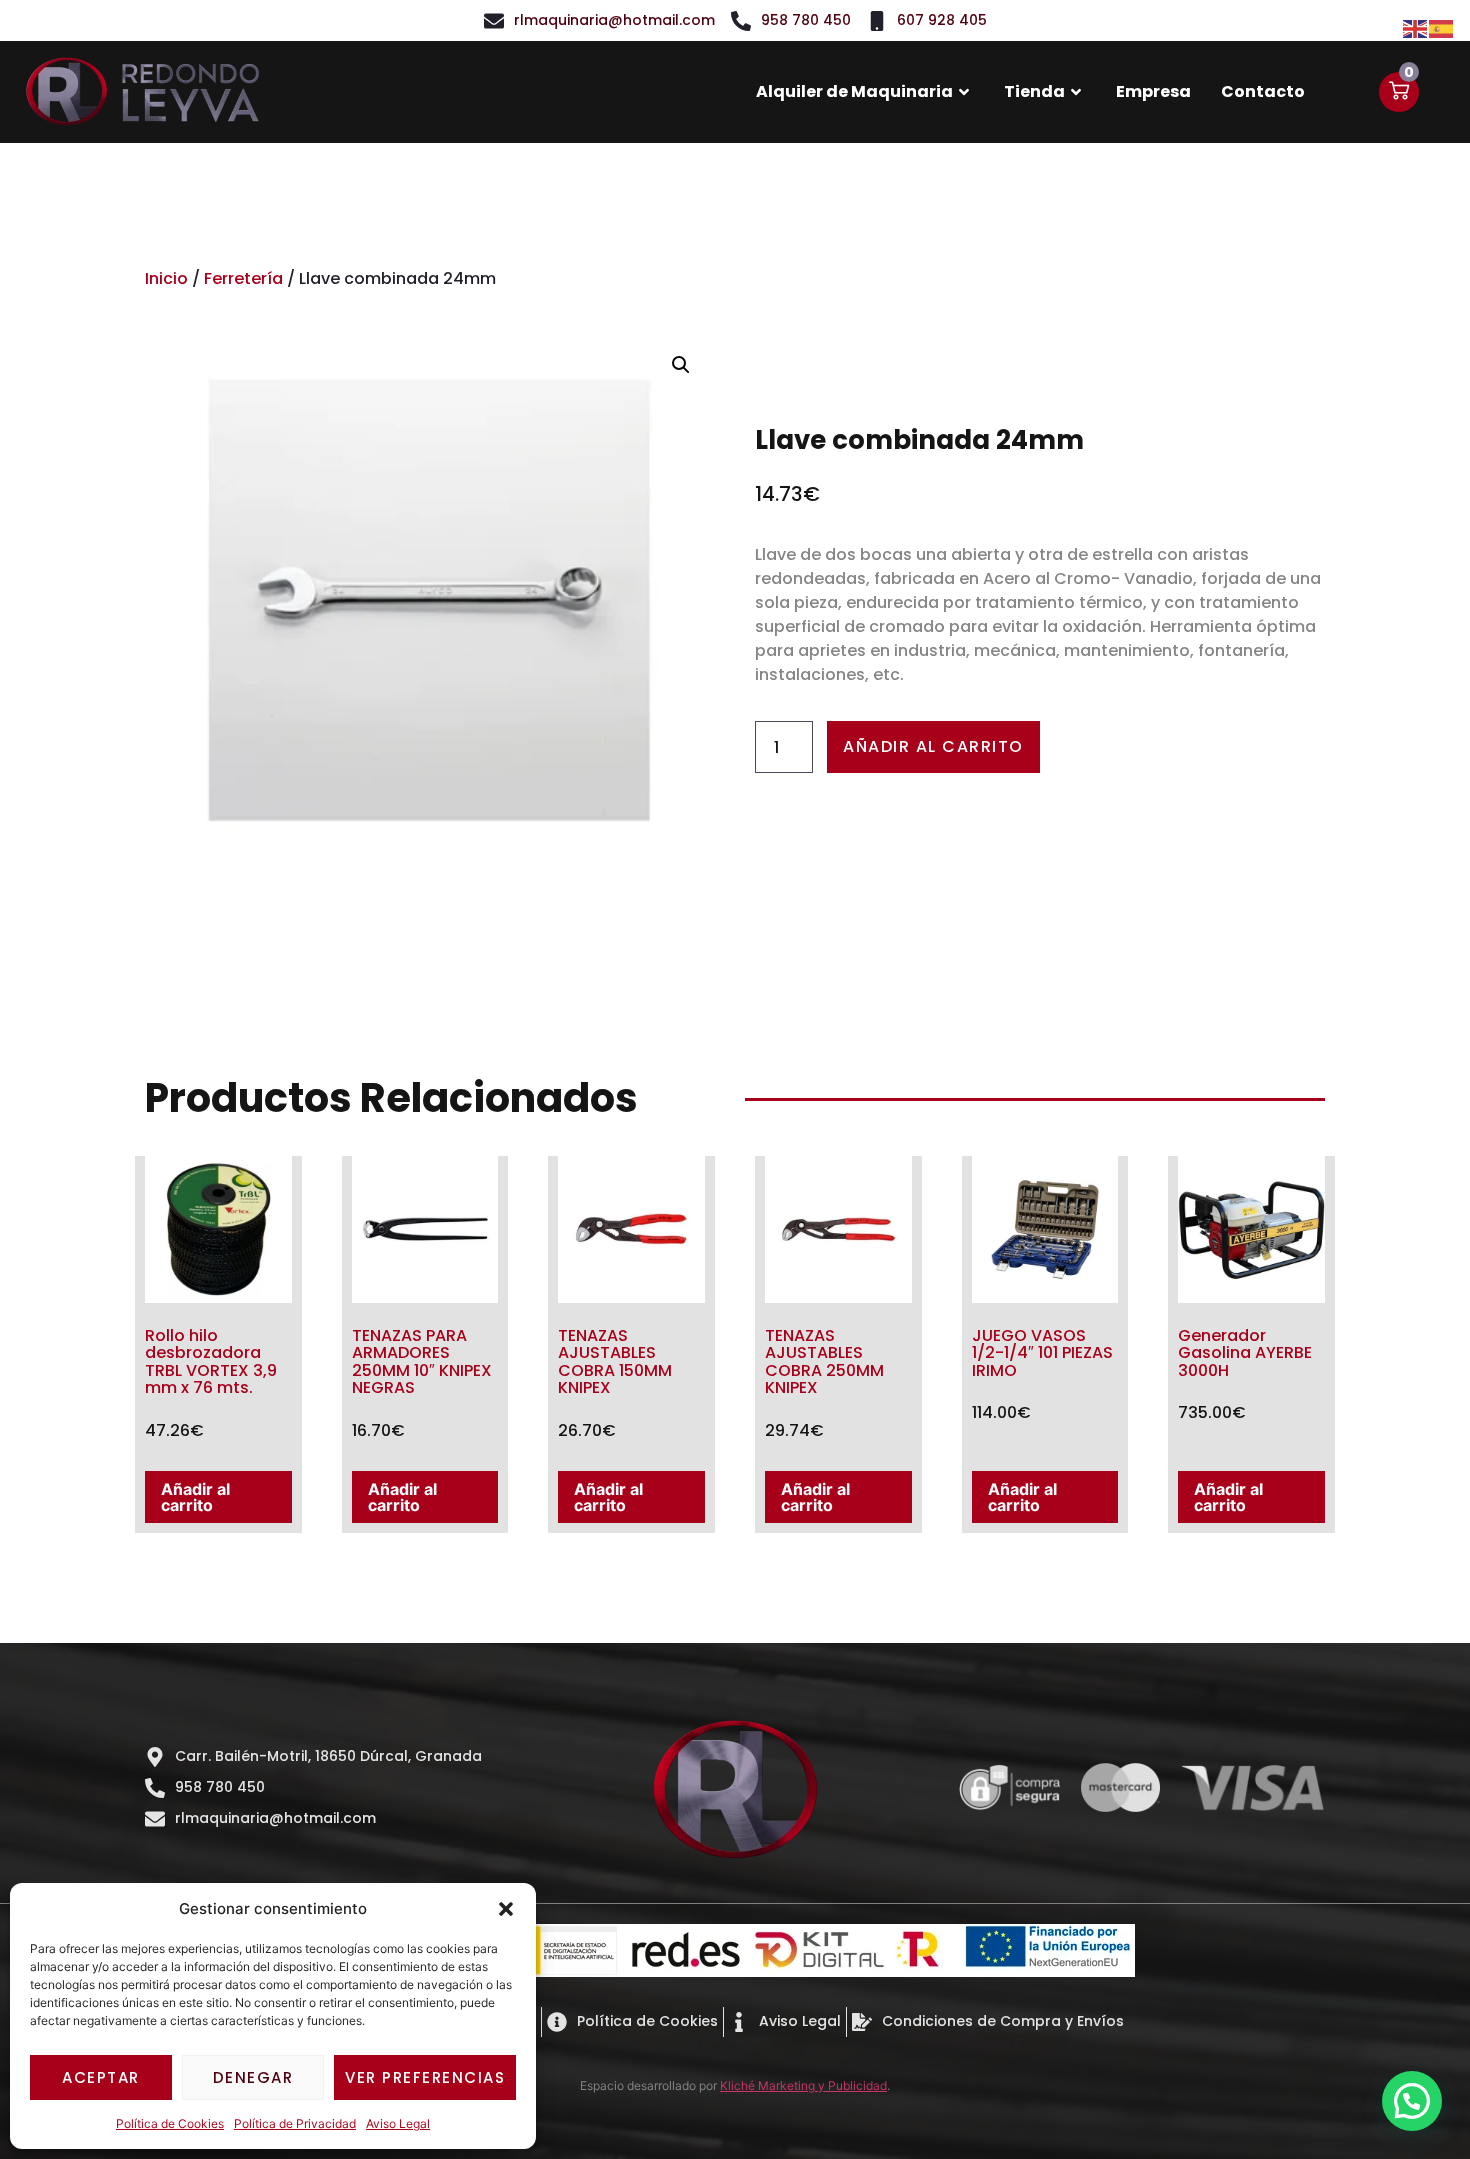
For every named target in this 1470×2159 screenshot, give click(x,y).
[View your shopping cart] (1399, 92)
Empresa (1153, 91)
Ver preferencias (425, 2077)
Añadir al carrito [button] (195, 1497)
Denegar (253, 2077)
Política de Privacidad (295, 2123)
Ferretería (243, 278)
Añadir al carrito (933, 746)
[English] (1416, 27)
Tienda (1034, 91)
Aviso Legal (398, 2123)
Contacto (1263, 91)
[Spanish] (1442, 27)
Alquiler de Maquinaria (854, 91)
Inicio (166, 278)
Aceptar (101, 2077)
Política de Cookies (170, 2123)
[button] (506, 1909)
